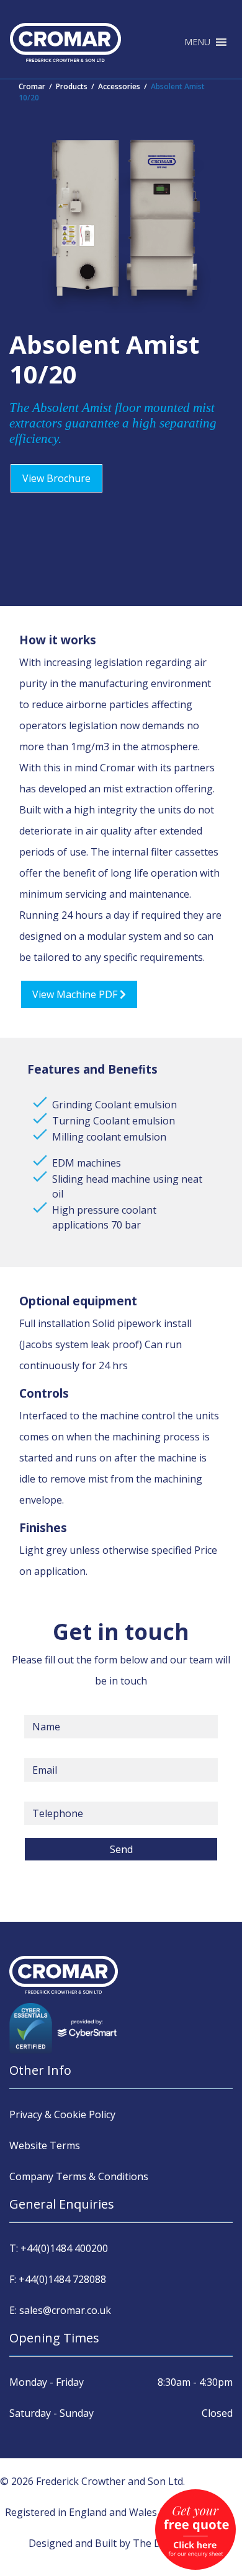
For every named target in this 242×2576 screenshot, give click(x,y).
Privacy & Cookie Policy (62, 2114)
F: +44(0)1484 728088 (58, 2279)
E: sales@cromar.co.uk (60, 2310)
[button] (197, 42)
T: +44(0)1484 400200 (59, 2248)
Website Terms (45, 2145)
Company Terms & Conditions (79, 2176)
